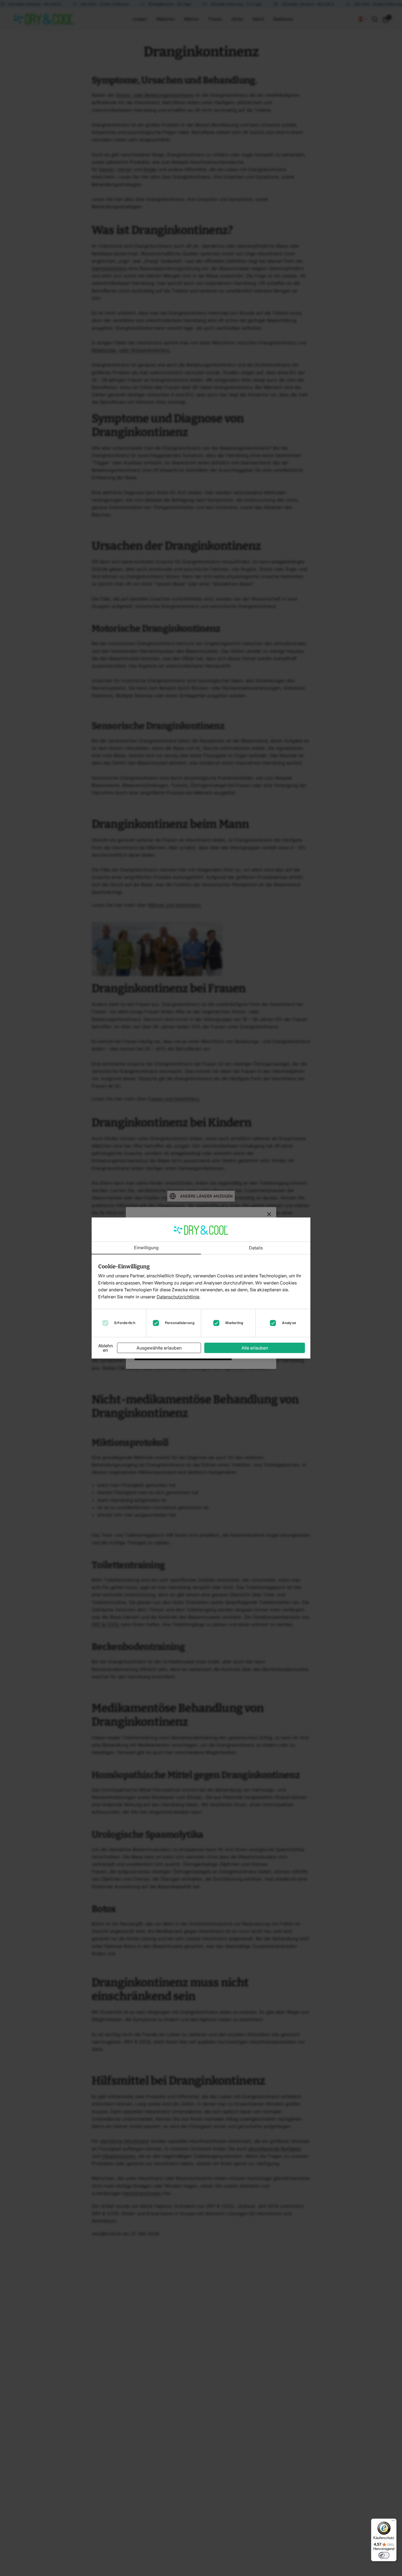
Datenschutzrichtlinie (178, 1297)
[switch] (384, 2555)
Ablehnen (106, 1348)
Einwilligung (146, 1248)
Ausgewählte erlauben (159, 1348)
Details (256, 1248)
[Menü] (393, 2522)
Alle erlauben (255, 1348)
